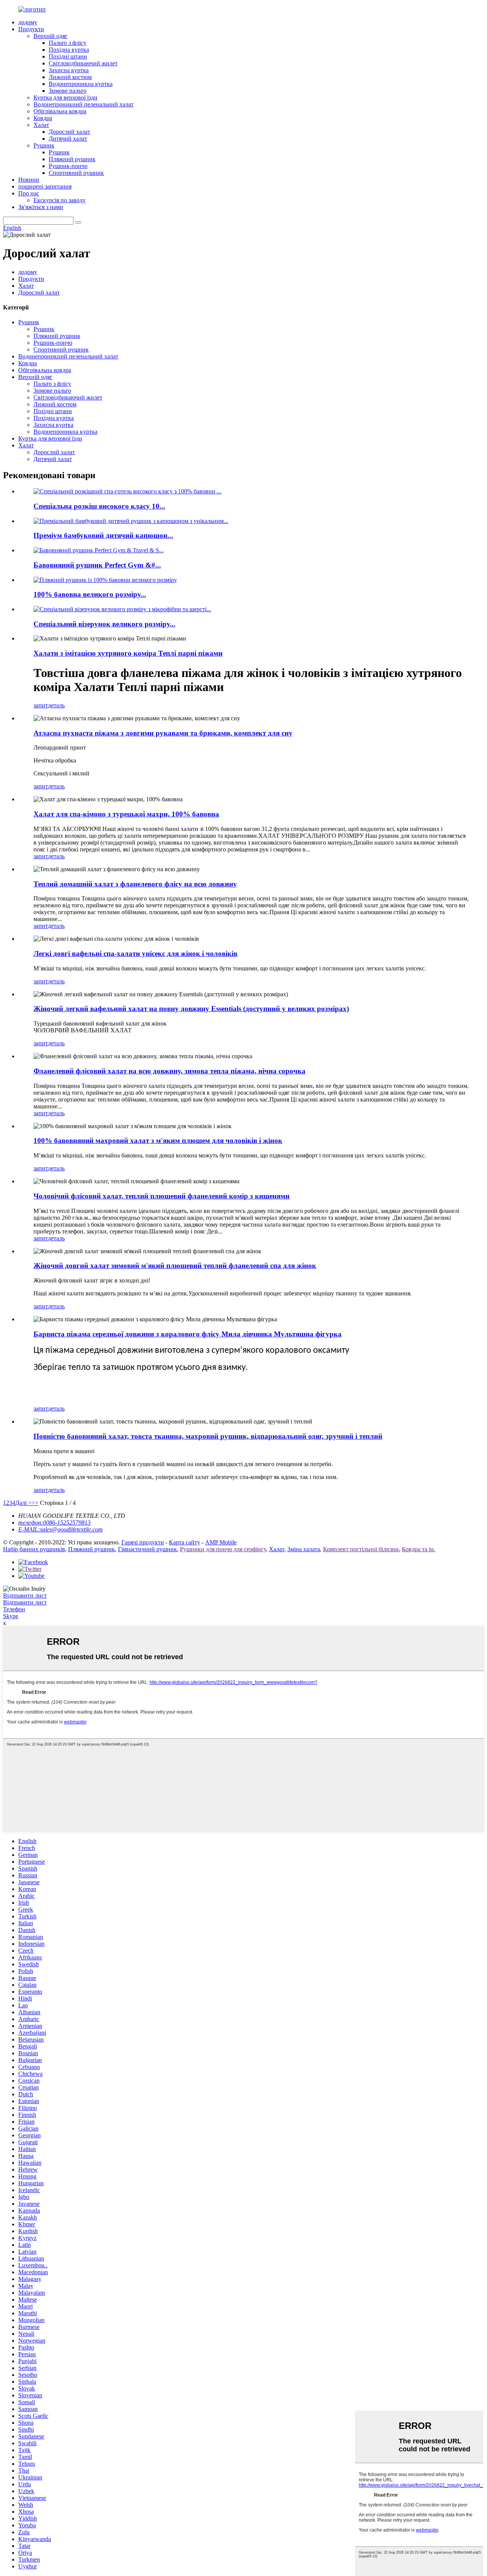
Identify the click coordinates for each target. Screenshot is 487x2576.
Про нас (29, 193)
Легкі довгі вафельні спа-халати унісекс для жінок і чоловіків (135, 954)
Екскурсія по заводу (60, 200)
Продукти (31, 29)
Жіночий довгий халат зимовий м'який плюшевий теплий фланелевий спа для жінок (175, 1266)
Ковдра (43, 118)
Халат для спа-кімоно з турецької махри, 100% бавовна (126, 814)
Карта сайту (185, 1542)
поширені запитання (45, 186)
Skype (11, 1616)
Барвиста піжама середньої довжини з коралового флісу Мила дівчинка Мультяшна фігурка (188, 1334)
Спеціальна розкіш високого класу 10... (99, 506)
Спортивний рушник (76, 173)
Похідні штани (68, 56)
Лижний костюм (70, 77)
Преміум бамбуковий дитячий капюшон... (103, 535)
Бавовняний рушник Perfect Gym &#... (97, 565)
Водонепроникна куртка (81, 84)
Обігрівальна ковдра (60, 111)
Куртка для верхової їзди (65, 97)
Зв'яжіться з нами (41, 207)
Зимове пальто (68, 91)
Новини (29, 180)
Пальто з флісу (68, 43)
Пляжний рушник (72, 159)
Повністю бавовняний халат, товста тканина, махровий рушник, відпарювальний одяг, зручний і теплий (208, 1436)
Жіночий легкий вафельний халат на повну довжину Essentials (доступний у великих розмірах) (191, 1009)
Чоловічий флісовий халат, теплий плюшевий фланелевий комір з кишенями (162, 1196)
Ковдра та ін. (419, 1549)
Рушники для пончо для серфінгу (223, 1549)
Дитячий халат (68, 139)
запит (41, 705)
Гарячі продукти (143, 1542)
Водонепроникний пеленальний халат (84, 104)
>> (35, 1503)
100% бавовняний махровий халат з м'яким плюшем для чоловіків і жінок (158, 1141)
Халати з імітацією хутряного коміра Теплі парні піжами (128, 653)
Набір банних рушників (34, 1549)
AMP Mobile (221, 1542)
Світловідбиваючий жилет (83, 63)
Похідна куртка (69, 50)
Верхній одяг (51, 36)
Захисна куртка (69, 70)
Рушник (44, 145)
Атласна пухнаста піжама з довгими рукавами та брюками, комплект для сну (163, 733)
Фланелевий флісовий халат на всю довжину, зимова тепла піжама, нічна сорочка (169, 1071)
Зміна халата (304, 1549)
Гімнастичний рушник (147, 1549)
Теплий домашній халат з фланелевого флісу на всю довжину (135, 884)
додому (28, 22)
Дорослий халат (69, 132)
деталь (56, 705)
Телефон (14, 1609)
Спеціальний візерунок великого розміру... (104, 624)
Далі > (23, 1503)
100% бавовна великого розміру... (90, 594)
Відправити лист (25, 1596)
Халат (41, 125)
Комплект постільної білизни (361, 1549)
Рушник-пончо (68, 166)
